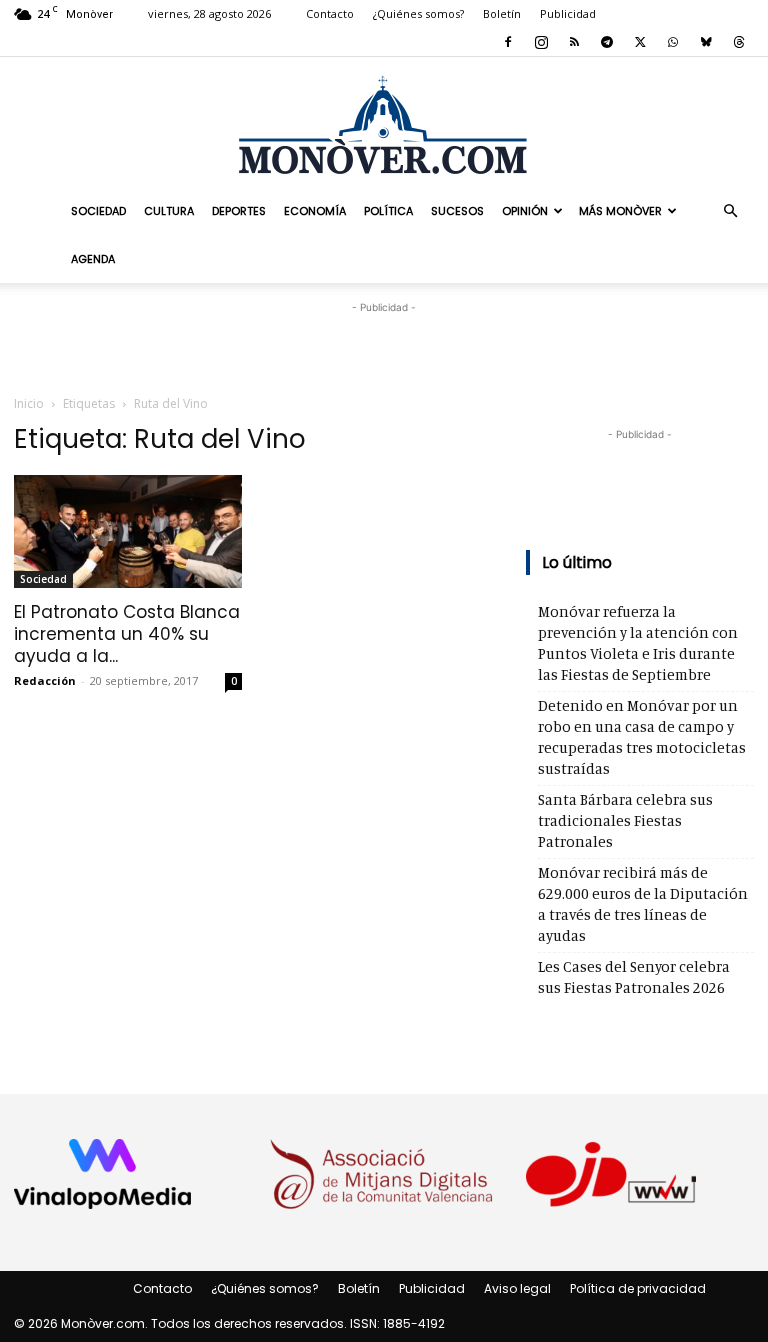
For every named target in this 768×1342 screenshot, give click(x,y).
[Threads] (739, 42)
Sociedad (98, 211)
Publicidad (568, 13)
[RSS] (574, 42)
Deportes (239, 211)
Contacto (330, 13)
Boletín (502, 13)
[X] (640, 42)
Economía (315, 211)
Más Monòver (620, 211)
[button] (730, 210)
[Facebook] (508, 42)
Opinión (525, 211)
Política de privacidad (638, 1288)
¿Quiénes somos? (418, 13)
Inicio (29, 403)
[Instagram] (541, 42)
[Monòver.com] (384, 124)
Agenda (93, 259)
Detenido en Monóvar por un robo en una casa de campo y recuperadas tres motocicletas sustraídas (642, 737)
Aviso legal (517, 1288)
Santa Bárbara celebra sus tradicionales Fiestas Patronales (625, 820)
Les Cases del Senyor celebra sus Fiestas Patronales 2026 (634, 977)
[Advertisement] (384, 348)
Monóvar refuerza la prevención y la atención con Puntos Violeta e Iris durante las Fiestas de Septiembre (638, 643)
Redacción (45, 680)
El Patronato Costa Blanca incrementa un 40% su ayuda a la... (127, 634)
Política (388, 211)
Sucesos (457, 211)
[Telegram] (607, 42)
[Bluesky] (706, 42)
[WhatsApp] (673, 42)
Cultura (169, 211)
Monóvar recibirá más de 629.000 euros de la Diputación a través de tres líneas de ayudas (643, 904)
